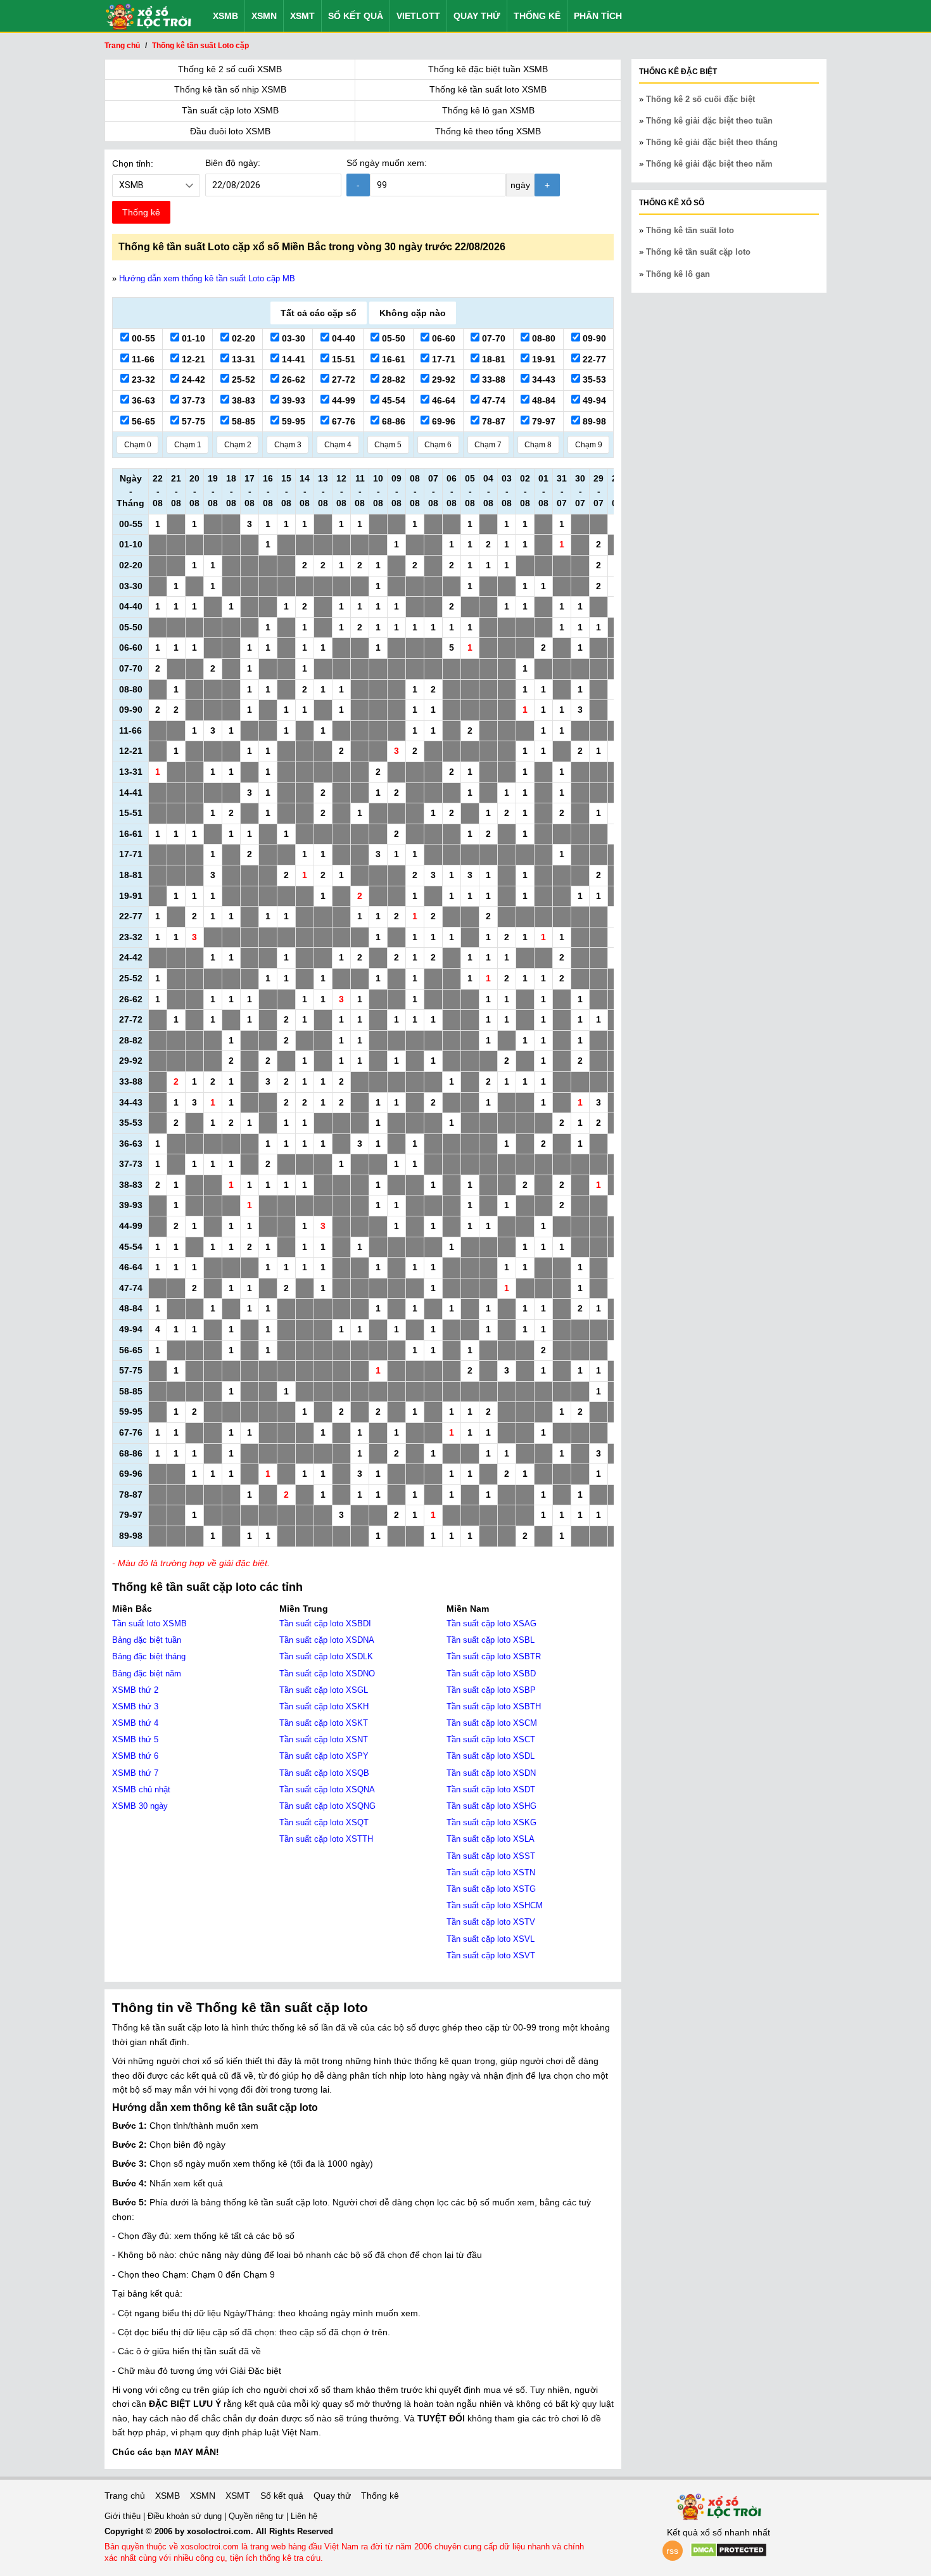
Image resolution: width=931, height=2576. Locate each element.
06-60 (442, 338)
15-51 (342, 359)
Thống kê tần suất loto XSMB (488, 89)
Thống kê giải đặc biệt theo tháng (712, 142)
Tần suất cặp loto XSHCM (495, 1905)
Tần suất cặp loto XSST (491, 1856)
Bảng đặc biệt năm (147, 1674)
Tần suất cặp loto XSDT (491, 1789)
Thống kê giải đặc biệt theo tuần (709, 121)
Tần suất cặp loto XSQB (324, 1773)
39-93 (292, 400)
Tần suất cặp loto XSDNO (327, 1674)
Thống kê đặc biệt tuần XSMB (488, 69)
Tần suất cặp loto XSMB (230, 110)
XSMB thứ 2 (135, 1690)
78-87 (492, 421)
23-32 (142, 379)
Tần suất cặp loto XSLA (491, 1839)
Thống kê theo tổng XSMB (488, 131)
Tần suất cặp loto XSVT (491, 1955)
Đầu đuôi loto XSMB (230, 131)
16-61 (392, 359)
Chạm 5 (388, 445)
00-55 (142, 338)
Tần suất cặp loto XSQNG (327, 1806)
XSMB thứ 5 (135, 1739)
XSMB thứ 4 (135, 1723)
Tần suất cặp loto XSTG (491, 1889)
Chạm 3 (288, 445)
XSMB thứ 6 (135, 1756)
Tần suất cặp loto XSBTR (494, 1656)
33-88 (492, 379)
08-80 (542, 338)
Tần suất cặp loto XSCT (491, 1739)
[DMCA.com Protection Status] (729, 2554)
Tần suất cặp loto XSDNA (327, 1640)
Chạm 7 (488, 445)
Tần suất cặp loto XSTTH (326, 1839)
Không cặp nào (413, 313)
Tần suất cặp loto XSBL (491, 1640)
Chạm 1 (188, 445)
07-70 (492, 338)
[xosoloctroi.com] (148, 16)
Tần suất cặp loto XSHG (491, 1806)
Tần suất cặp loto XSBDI (325, 1623)
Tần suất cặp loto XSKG (491, 1822)
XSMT (302, 16)
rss (672, 2551)
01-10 (192, 338)
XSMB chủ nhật (141, 1789)
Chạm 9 (589, 445)
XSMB (225, 16)
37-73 (192, 400)
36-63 (142, 400)
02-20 (242, 338)
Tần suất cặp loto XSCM (492, 1723)
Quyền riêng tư (257, 2516)
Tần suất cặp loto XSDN (491, 1773)
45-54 (392, 400)
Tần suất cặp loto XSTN (491, 1872)
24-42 (192, 379)
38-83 (242, 400)
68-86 (392, 421)
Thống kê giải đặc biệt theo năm (709, 164)
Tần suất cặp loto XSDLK (326, 1656)
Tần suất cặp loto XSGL (324, 1690)
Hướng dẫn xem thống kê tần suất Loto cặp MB (207, 278)
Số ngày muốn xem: (387, 163)
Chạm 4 (338, 445)
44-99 (342, 400)
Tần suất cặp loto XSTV (491, 1922)
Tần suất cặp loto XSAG (491, 1623)
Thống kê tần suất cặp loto (698, 252)
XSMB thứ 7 (135, 1773)
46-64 (442, 400)
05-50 (392, 338)
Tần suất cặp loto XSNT (324, 1739)
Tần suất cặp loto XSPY (324, 1756)
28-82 (392, 379)
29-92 (442, 379)
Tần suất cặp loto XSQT (324, 1822)
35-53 (593, 379)
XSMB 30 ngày (140, 1806)
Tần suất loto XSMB (149, 1623)
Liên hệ (304, 2516)
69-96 (442, 421)
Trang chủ (125, 2496)
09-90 (593, 338)
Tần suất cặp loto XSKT (324, 1723)
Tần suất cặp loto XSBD (491, 1674)
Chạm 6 (438, 445)
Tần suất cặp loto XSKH (324, 1706)
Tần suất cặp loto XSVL (491, 1939)
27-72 (342, 379)
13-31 (242, 359)
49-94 (593, 400)
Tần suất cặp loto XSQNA (327, 1789)
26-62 (292, 379)
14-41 (292, 359)
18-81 (492, 359)
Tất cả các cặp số (319, 313)
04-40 (342, 338)
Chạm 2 (238, 445)
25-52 (242, 379)
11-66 (142, 359)
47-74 (492, 400)
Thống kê (537, 16)
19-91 (542, 359)
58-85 (242, 421)
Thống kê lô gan (678, 274)
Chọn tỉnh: (133, 163)
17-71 (442, 359)
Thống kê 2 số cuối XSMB (230, 69)
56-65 (142, 421)
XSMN (264, 16)
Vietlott (418, 16)
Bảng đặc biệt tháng (149, 1656)
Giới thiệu (124, 2516)
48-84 (542, 400)
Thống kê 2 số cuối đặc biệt (700, 99)
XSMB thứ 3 (135, 1706)
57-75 (192, 421)
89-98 (593, 421)
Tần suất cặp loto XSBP (491, 1690)
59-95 (292, 421)
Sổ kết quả (356, 16)
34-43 (542, 379)
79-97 (542, 421)
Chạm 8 (538, 445)
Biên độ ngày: (233, 163)
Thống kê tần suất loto (690, 230)
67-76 (342, 421)
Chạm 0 (138, 445)
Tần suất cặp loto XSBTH (494, 1706)
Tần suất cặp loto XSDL (491, 1756)
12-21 (192, 359)
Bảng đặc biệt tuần (147, 1640)
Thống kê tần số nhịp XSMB (230, 89)
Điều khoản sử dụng (186, 2516)
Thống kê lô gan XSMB (488, 110)
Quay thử (477, 16)
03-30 (292, 338)
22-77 (593, 359)
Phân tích (598, 16)
